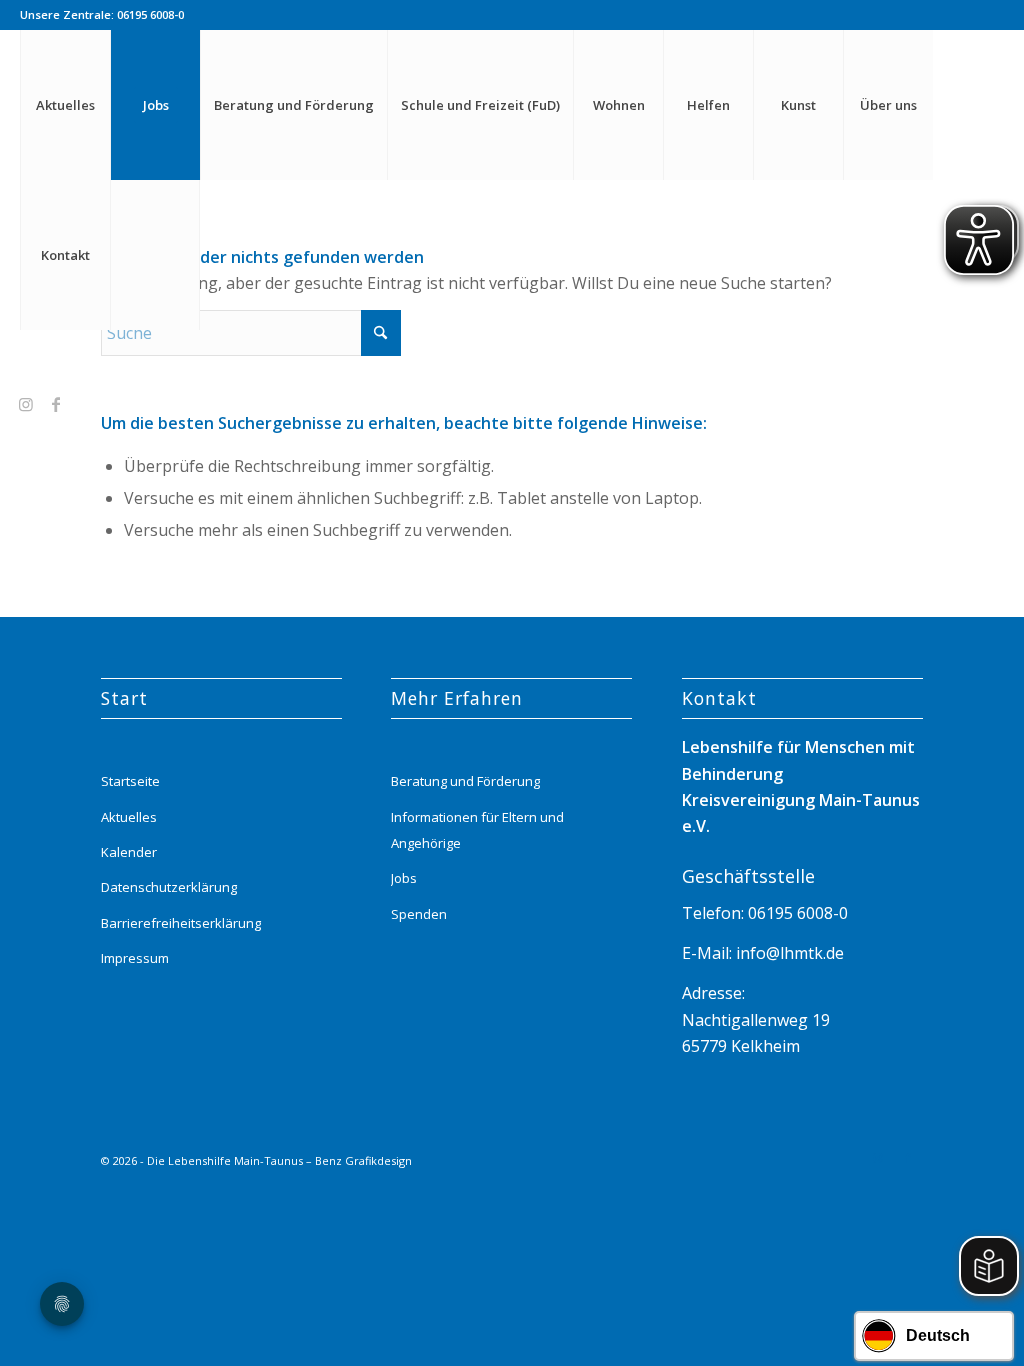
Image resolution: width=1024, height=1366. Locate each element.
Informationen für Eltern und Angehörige (477, 830)
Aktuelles (129, 817)
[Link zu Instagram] (26, 404)
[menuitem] (65, 105)
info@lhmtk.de (788, 953)
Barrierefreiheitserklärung (181, 923)
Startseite (130, 781)
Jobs (404, 878)
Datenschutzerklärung (169, 887)
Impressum (135, 958)
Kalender (129, 852)
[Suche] (155, 255)
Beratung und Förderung (465, 781)
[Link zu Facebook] (56, 404)
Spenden (419, 914)
